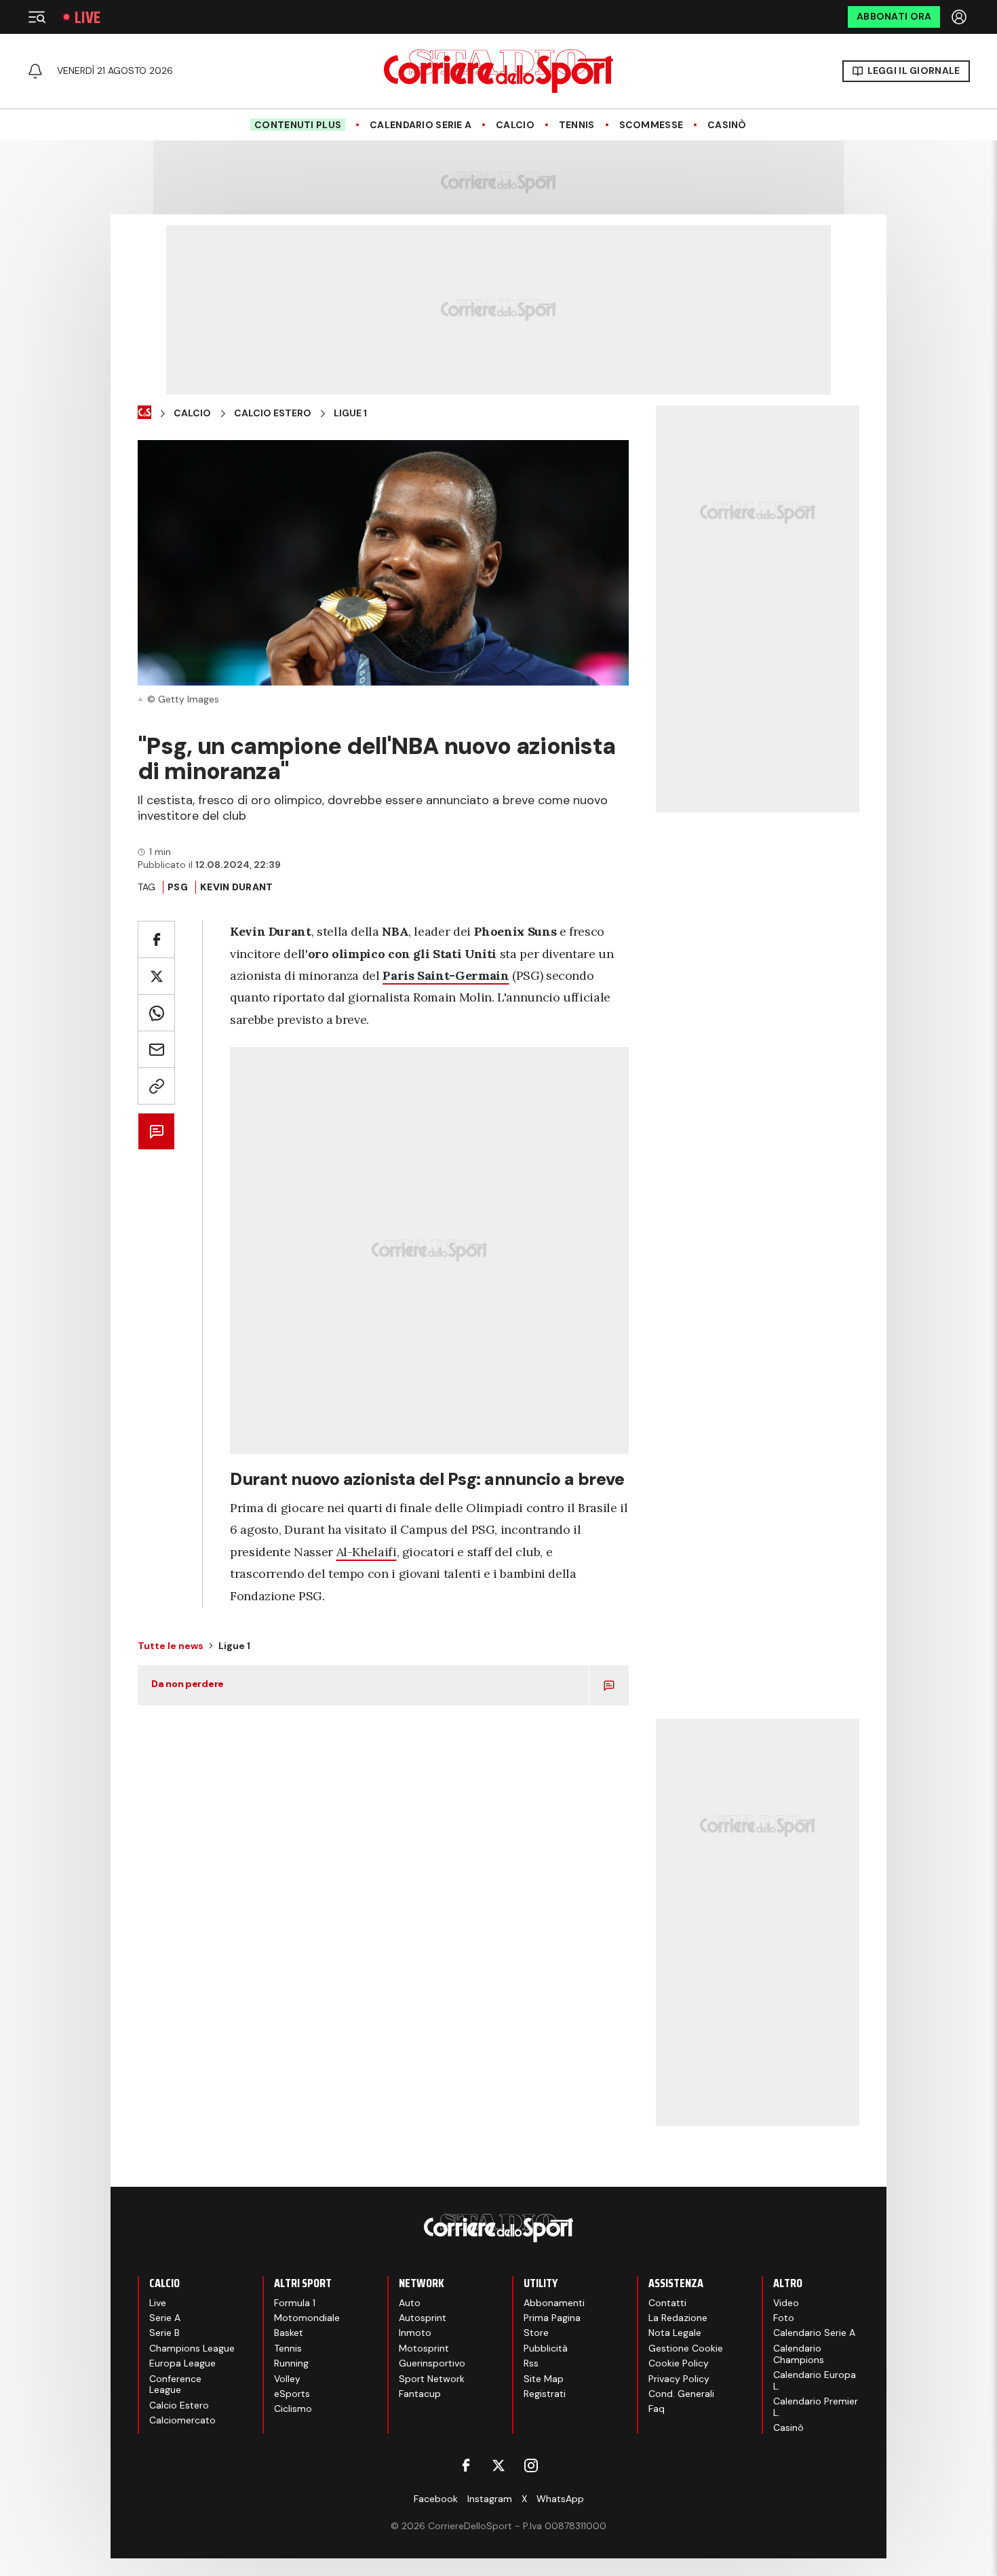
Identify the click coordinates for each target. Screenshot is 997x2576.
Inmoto (415, 2333)
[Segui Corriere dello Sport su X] (498, 2465)
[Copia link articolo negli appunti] (156, 1086)
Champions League (192, 2348)
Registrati (545, 2394)
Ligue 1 (350, 413)
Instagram (490, 2499)
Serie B (164, 2333)
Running (291, 2363)
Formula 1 (295, 2303)
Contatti (667, 2303)
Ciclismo (293, 2409)
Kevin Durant (236, 887)
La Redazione (678, 2318)
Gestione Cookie (686, 2348)
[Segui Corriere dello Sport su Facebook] (466, 2465)
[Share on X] (156, 976)
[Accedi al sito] (960, 17)
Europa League (182, 2363)
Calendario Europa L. (815, 2380)
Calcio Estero (273, 413)
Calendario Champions (799, 2354)
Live (87, 17)
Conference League (175, 2384)
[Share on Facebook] (156, 939)
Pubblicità (546, 2348)
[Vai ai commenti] (156, 1131)
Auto (410, 2303)
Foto (784, 2318)
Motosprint (424, 2348)
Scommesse (651, 125)
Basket (289, 2333)
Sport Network (432, 2379)
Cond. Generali (681, 2394)
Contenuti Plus (298, 125)
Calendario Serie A (421, 125)
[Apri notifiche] (35, 71)
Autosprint (423, 2318)
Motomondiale (307, 2318)
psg (178, 887)
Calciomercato (182, 2420)
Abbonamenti (554, 2303)
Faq (657, 2409)
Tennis (577, 125)
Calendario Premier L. (816, 2407)
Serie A (165, 2318)
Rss (531, 2363)
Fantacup (420, 2394)
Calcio (515, 125)
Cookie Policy (679, 2363)
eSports (292, 2394)
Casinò (727, 125)
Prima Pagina (552, 2318)
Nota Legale (675, 2333)
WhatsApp (560, 2499)
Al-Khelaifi (367, 1552)
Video (786, 2303)
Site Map (544, 2379)
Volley (287, 2379)
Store (536, 2333)
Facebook (436, 2499)
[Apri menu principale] (37, 17)
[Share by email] (156, 1049)
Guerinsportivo (432, 2363)
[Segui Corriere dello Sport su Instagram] (531, 2465)
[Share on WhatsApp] (156, 1013)
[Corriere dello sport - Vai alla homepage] (498, 71)
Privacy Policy (679, 2379)
